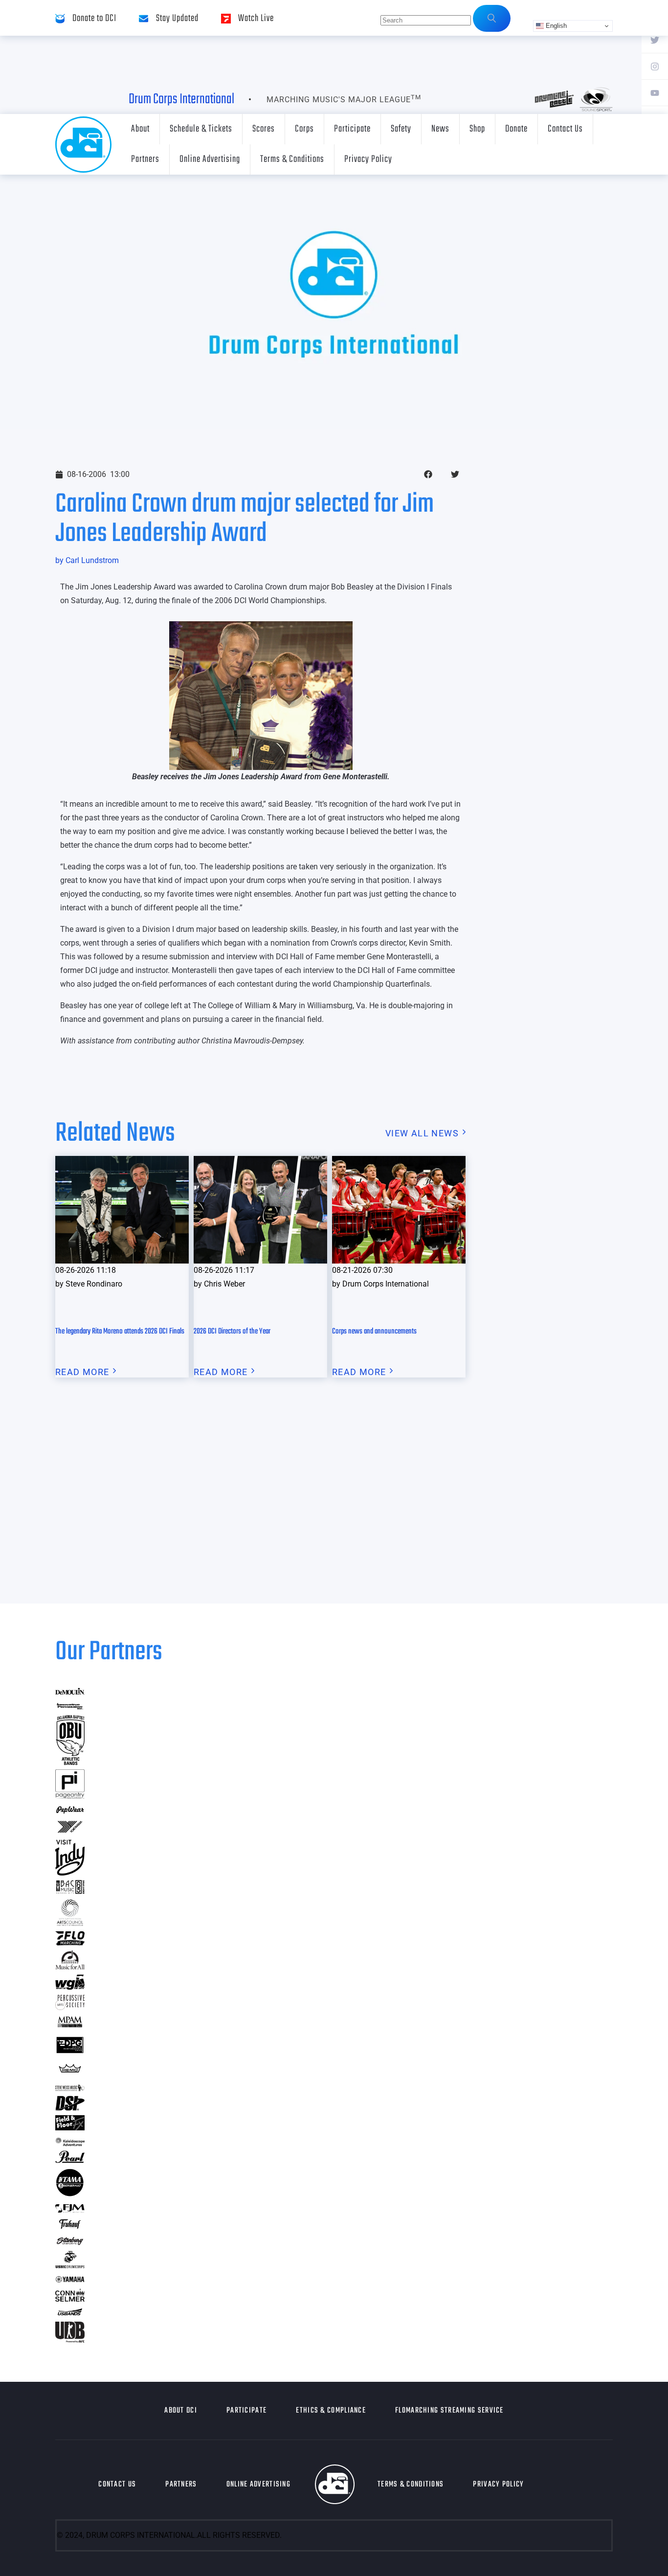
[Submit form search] (492, 18)
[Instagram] (655, 66)
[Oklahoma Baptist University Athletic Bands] (70, 1762)
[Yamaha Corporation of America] (70, 2281)
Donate (516, 129)
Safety (401, 129)
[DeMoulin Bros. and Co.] (70, 1692)
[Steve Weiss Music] (70, 2088)
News (440, 129)
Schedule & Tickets (201, 129)
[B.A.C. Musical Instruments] (70, 1891)
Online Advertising (210, 159)
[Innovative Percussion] (70, 1707)
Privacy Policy (368, 159)
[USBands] (70, 2314)
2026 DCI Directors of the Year (232, 1332)
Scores (264, 129)
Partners (145, 159)
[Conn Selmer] (70, 2298)
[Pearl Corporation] (70, 2160)
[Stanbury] (70, 2243)
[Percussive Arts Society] (70, 2007)
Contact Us (565, 129)
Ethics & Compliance (331, 2411)
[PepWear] (70, 1811)
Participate (352, 129)
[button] (428, 474)
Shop (477, 129)
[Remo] (70, 2072)
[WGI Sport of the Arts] (70, 1987)
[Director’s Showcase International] (70, 2108)
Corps (304, 129)
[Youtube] (655, 92)
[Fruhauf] (70, 2227)
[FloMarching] (70, 1942)
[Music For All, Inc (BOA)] (70, 1966)
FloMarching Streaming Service (449, 2411)
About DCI (181, 2411)
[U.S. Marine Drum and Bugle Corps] (70, 2265)
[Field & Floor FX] (70, 2127)
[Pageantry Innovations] (70, 1796)
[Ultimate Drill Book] (70, 2339)
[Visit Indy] (70, 1872)
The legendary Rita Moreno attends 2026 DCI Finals (120, 1332)
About (140, 129)
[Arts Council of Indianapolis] (70, 1923)
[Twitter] (655, 40)
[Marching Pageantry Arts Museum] (70, 2026)
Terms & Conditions (292, 159)
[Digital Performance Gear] (70, 2053)
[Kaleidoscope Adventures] (70, 2143)
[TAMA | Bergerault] (70, 2194)
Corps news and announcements (374, 1332)
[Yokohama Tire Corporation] (70, 1832)
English (555, 26)
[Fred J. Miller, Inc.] (70, 2209)
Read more (82, 1372)
